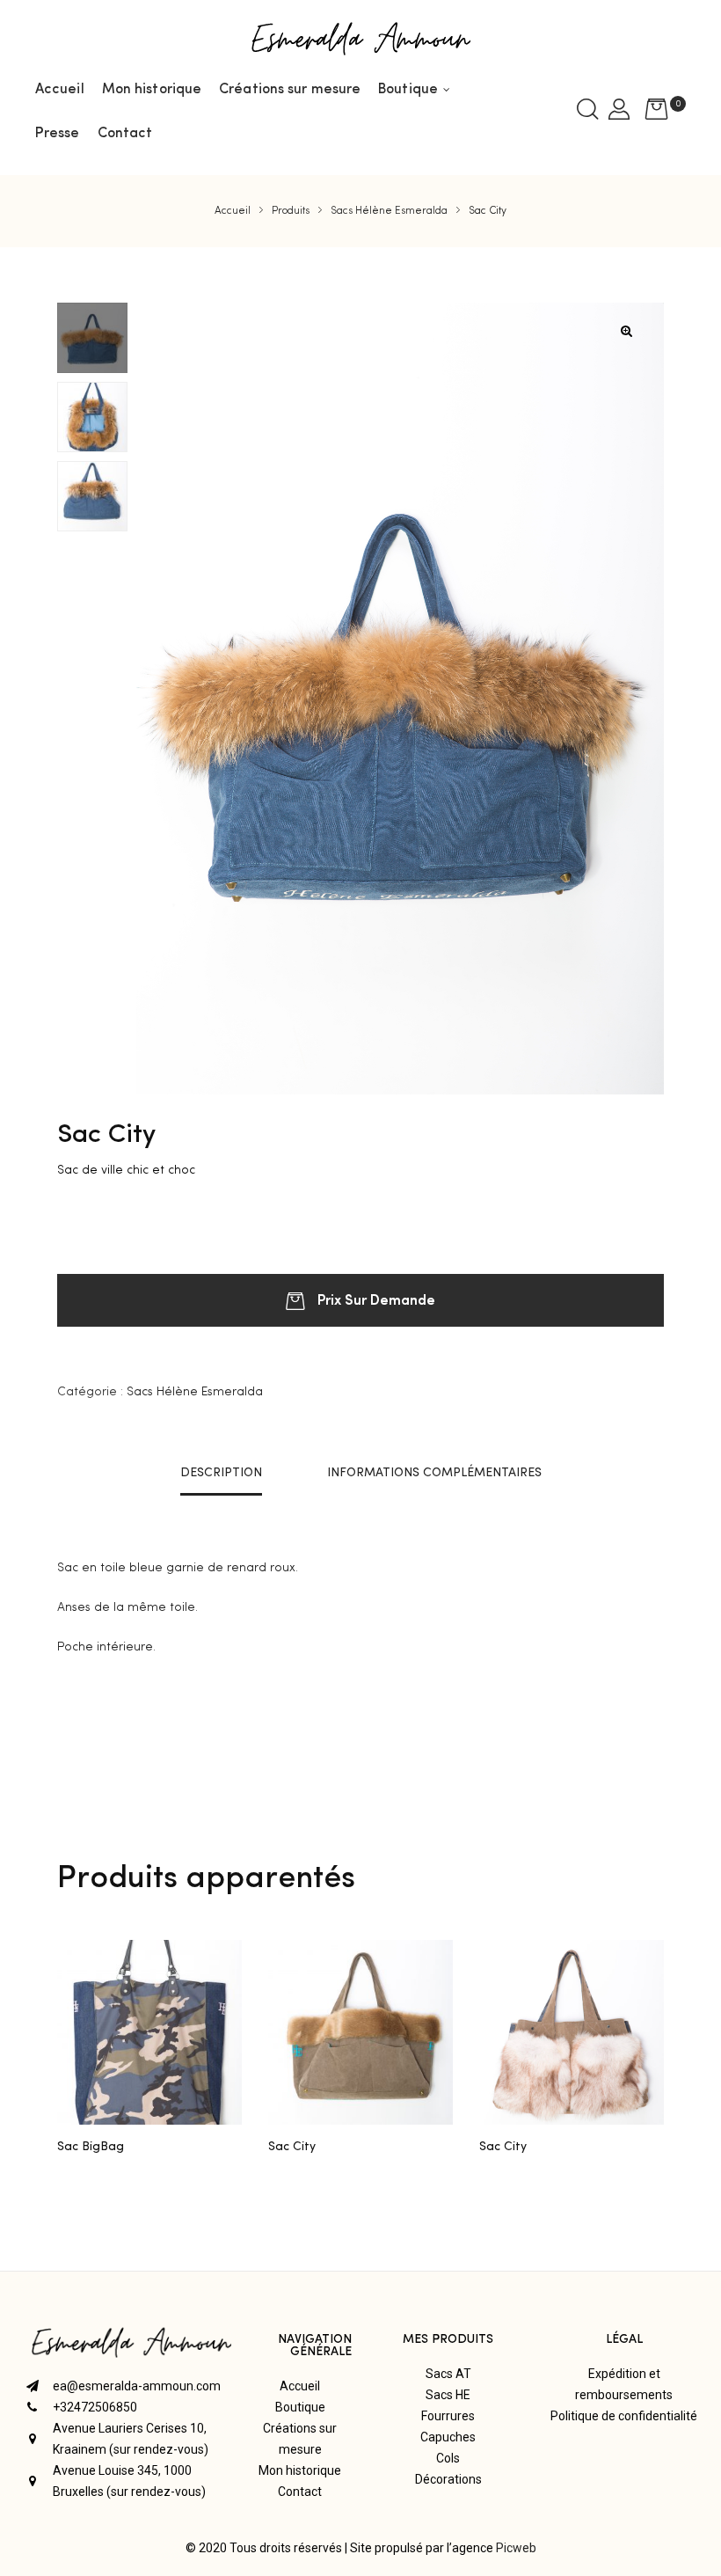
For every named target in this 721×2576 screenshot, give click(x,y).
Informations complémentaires (434, 1473)
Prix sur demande (376, 1299)
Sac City (292, 2147)
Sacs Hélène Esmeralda (195, 1392)
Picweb (516, 2548)
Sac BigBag (91, 2147)
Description (221, 1473)
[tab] (221, 1473)
